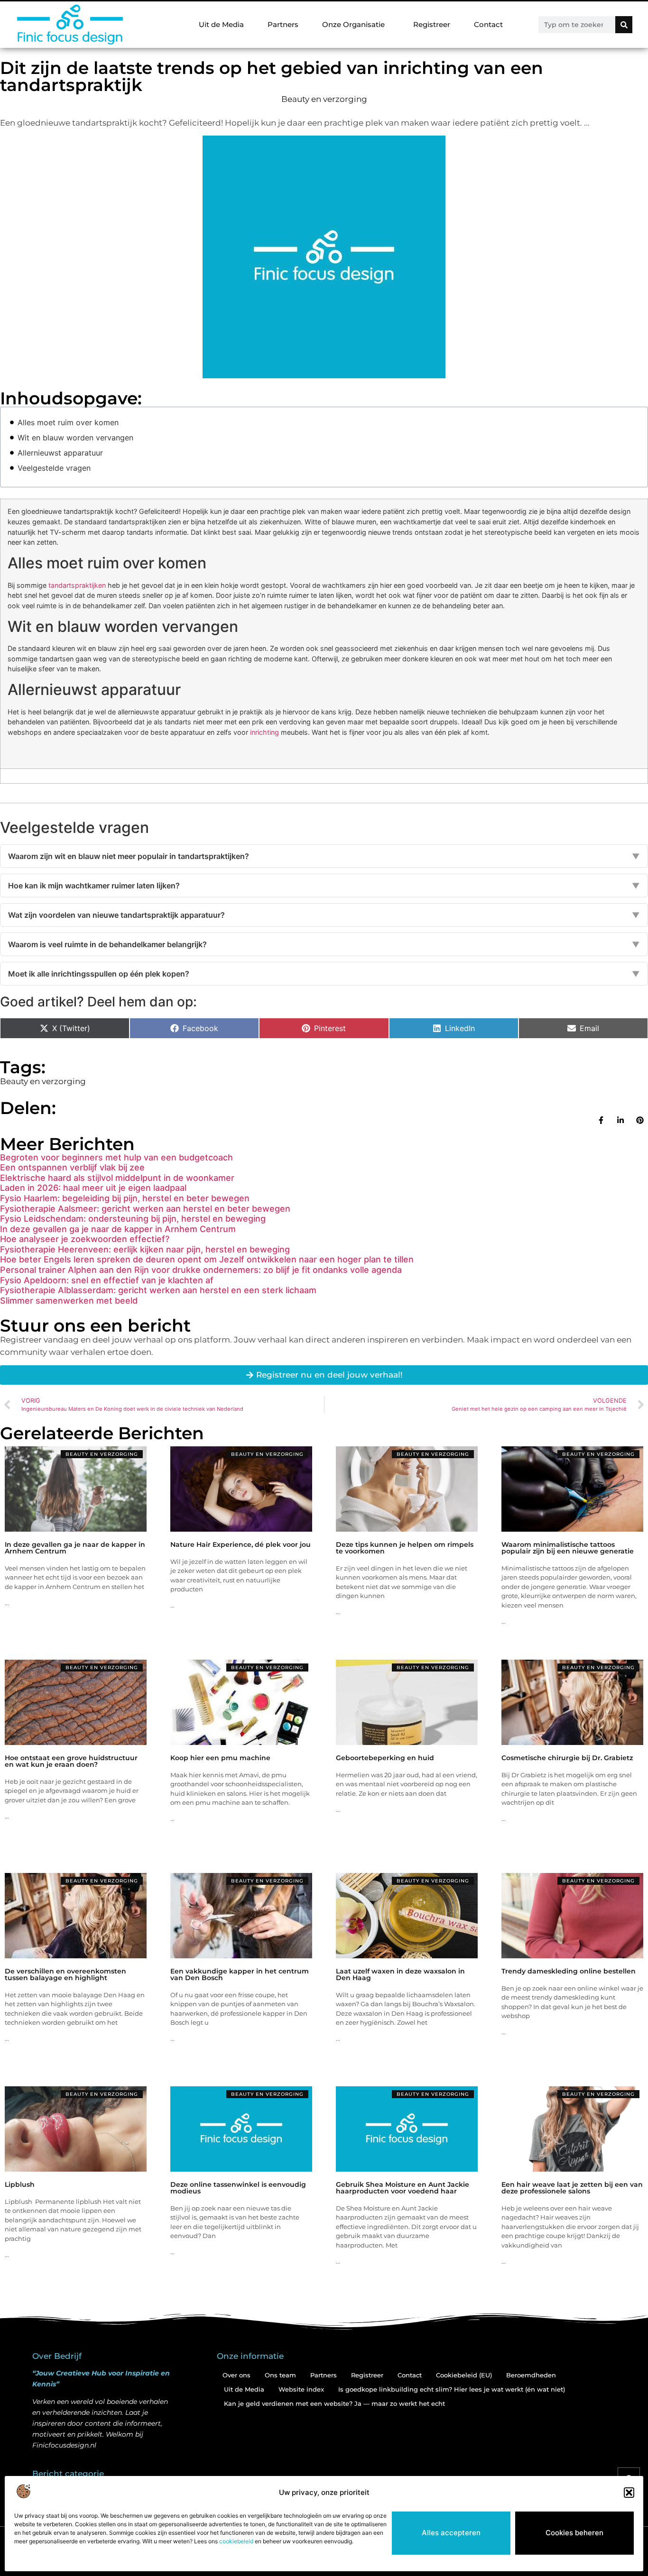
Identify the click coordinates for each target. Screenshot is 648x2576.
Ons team (280, 2375)
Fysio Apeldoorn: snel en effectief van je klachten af (107, 1280)
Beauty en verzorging (324, 99)
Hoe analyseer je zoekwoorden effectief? (85, 1239)
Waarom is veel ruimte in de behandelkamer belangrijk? (324, 944)
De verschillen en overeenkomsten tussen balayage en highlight (65, 1974)
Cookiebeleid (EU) (464, 2375)
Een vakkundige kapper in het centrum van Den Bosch (240, 1974)
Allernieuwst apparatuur (60, 453)
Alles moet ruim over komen (68, 422)
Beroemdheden (531, 2375)
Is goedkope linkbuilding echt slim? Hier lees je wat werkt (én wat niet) (452, 2389)
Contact (488, 24)
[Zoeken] (624, 25)
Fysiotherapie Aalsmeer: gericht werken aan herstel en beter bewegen (145, 1209)
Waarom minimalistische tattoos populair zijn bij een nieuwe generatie (568, 1548)
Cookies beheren (574, 2533)
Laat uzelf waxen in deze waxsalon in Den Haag (400, 1974)
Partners (283, 24)
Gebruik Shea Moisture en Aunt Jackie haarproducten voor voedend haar (403, 2188)
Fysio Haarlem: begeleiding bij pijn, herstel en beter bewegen (125, 1198)
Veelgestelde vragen (54, 468)
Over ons (236, 2375)
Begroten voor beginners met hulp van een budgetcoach (116, 1157)
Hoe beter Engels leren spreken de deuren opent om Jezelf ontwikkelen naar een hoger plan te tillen (207, 1259)
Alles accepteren (451, 2533)
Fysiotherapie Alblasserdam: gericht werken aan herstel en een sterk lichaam (158, 1290)
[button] (629, 2493)
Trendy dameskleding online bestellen (569, 1971)
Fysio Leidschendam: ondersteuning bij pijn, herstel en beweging (133, 1219)
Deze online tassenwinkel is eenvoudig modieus (238, 2188)
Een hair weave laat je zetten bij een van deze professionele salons (572, 2188)
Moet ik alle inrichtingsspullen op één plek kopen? (324, 974)
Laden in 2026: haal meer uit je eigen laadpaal (93, 1188)
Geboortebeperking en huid (385, 1758)
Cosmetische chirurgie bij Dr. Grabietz (567, 1758)
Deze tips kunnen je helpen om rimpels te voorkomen (405, 1548)
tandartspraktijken (77, 585)
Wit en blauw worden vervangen (75, 438)
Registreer (432, 24)
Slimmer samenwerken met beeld (69, 1301)
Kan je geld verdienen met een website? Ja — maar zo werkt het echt (334, 2403)
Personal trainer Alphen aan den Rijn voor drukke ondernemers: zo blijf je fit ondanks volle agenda (201, 1270)
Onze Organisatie (353, 24)
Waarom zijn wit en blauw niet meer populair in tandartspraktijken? (324, 856)
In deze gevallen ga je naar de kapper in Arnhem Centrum (118, 1229)
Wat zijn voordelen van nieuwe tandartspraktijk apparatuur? (324, 915)
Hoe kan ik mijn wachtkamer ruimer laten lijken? (324, 886)
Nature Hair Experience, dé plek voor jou (241, 1544)
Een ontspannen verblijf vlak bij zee (72, 1167)
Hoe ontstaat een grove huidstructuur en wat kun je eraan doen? (71, 1761)
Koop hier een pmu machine (220, 1758)
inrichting (264, 732)
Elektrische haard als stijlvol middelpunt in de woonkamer (117, 1178)
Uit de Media (221, 24)
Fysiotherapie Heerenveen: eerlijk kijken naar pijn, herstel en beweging (145, 1249)
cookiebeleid (236, 2541)
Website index (301, 2389)
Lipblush (20, 2184)
